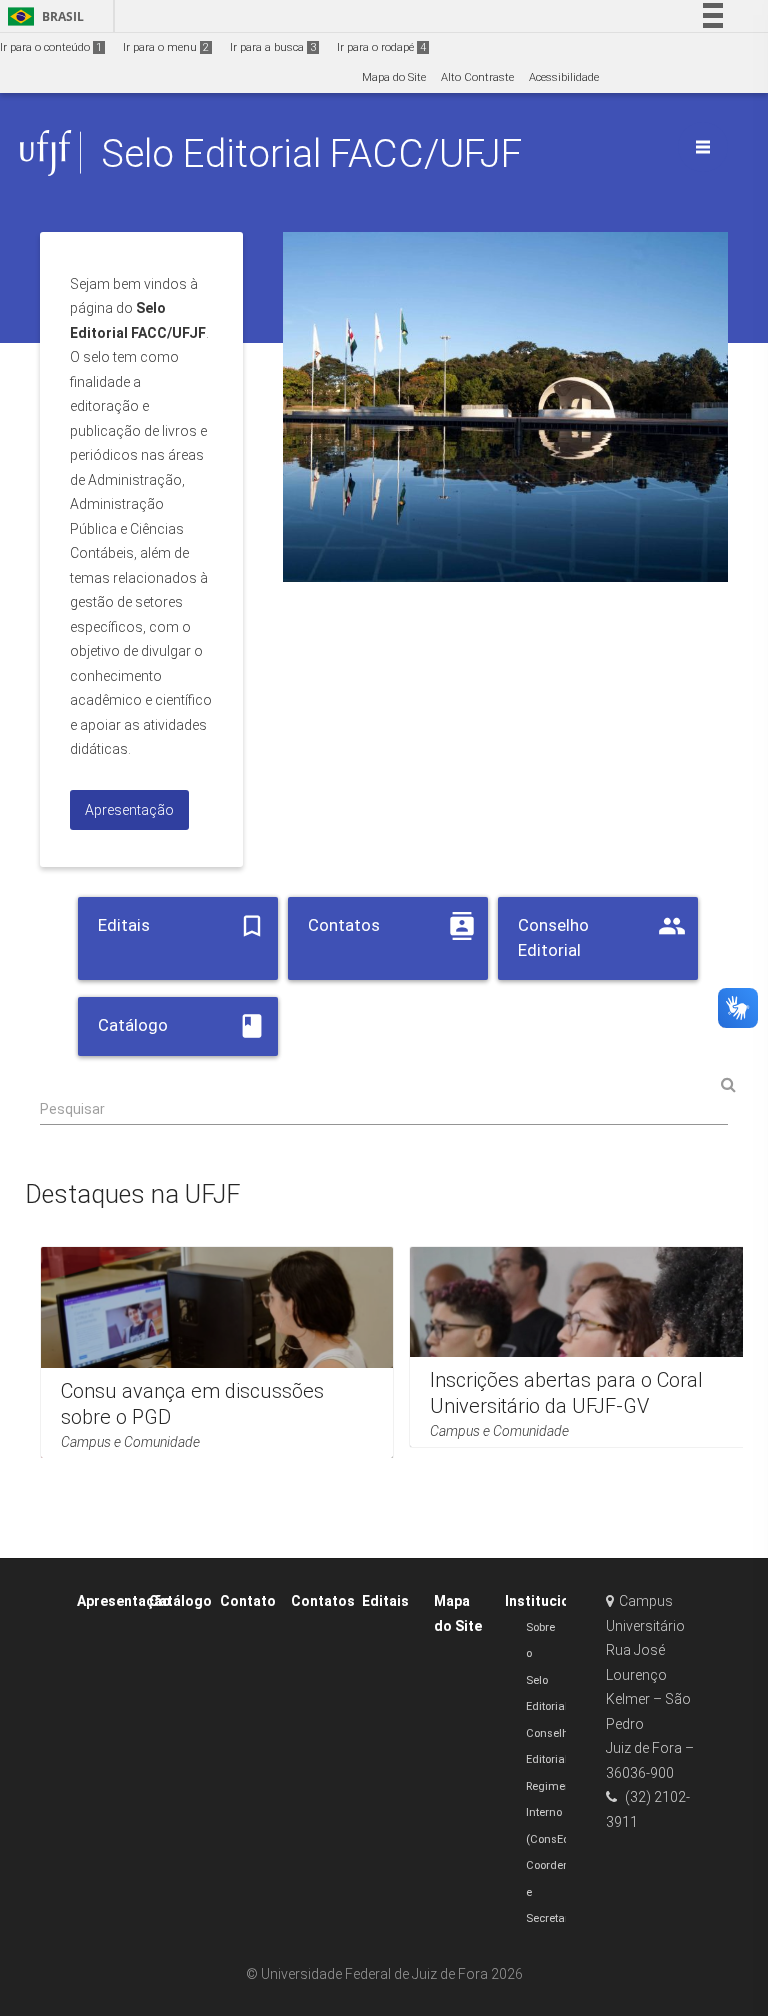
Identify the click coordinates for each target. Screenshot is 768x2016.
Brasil (42, 16)
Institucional (547, 1601)
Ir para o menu (166, 47)
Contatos (323, 1601)
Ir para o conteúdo (51, 47)
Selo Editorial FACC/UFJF (311, 153)
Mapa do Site (394, 77)
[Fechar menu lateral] (703, 147)
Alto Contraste (477, 77)
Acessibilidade (564, 77)
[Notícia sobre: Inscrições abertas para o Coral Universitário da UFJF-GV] (586, 1347)
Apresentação (124, 1601)
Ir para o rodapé (381, 47)
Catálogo (180, 1601)
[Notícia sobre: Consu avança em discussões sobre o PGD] (217, 1352)
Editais (385, 1601)
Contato (248, 1601)
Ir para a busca (273, 47)
